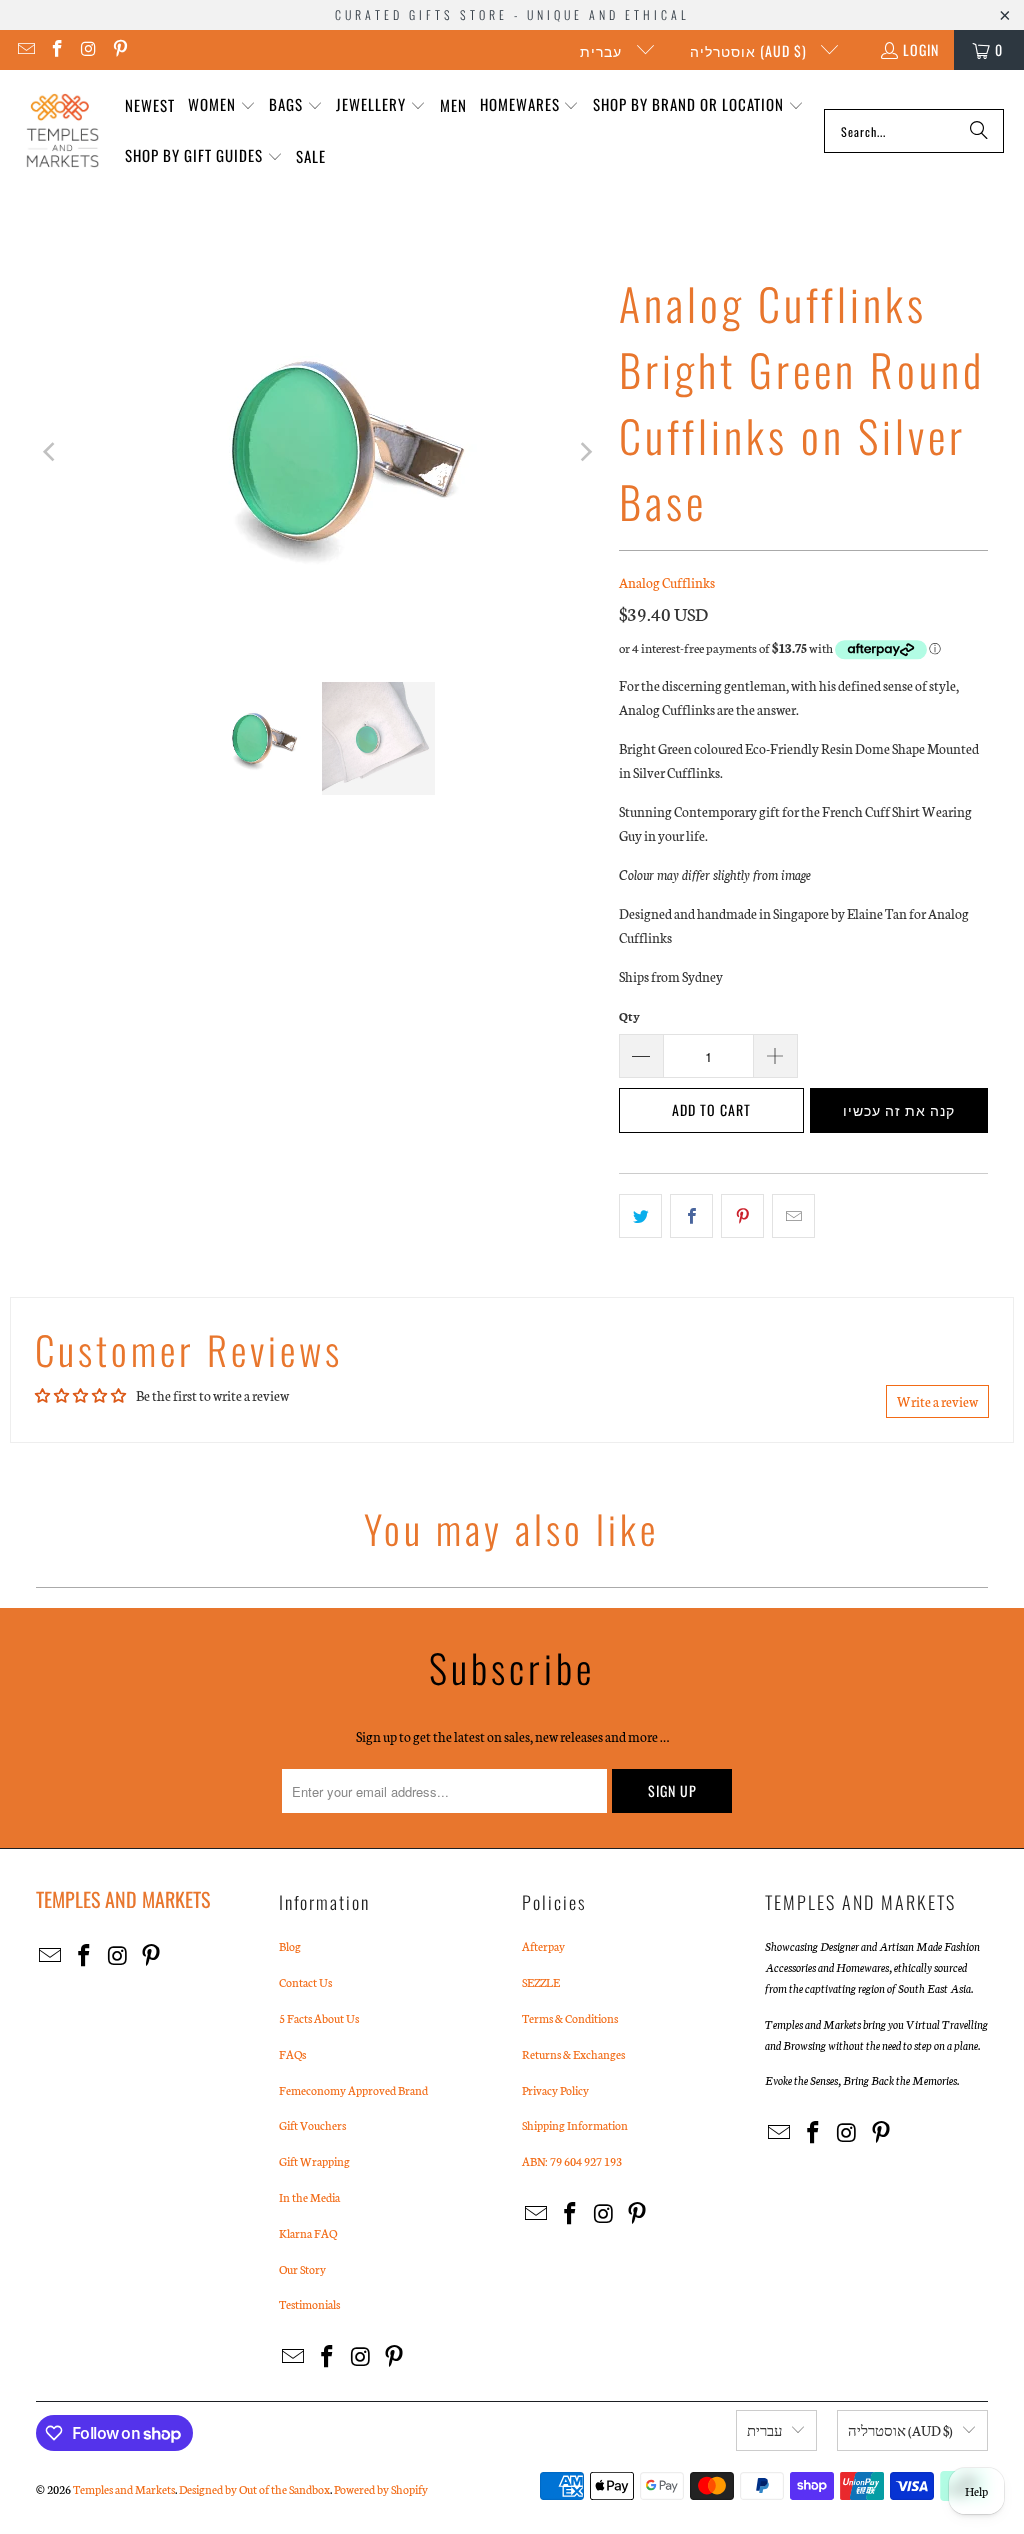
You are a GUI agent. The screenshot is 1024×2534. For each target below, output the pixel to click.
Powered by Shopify (381, 2489)
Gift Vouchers (312, 2125)
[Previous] (51, 452)
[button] (222, 105)
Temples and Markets (124, 2489)
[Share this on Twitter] (640, 1216)
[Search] (979, 131)
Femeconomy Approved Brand (353, 2090)
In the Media (309, 2197)
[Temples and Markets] (62, 131)
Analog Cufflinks (667, 582)
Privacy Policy (555, 2090)
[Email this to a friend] (793, 1216)
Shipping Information (575, 2125)
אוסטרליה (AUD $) (750, 50)
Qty (629, 1016)
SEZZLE (541, 1982)
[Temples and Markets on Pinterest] (120, 49)
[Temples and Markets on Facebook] (57, 49)
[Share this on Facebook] (691, 1216)
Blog (290, 1946)
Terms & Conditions (570, 2018)
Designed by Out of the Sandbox (254, 2489)
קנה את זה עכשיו (899, 1109)
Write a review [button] (937, 1401)
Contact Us (305, 1982)
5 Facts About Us (319, 2018)
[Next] (584, 452)
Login (921, 49)
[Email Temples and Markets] (25, 49)
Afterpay (543, 1946)
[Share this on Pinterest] (742, 1216)
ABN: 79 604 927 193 (572, 2161)
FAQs (292, 2054)
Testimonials (309, 2304)
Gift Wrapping (314, 2161)
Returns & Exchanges (573, 2054)
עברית (603, 50)
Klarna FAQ (308, 2233)
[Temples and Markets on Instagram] (88, 49)
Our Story (302, 2269)
